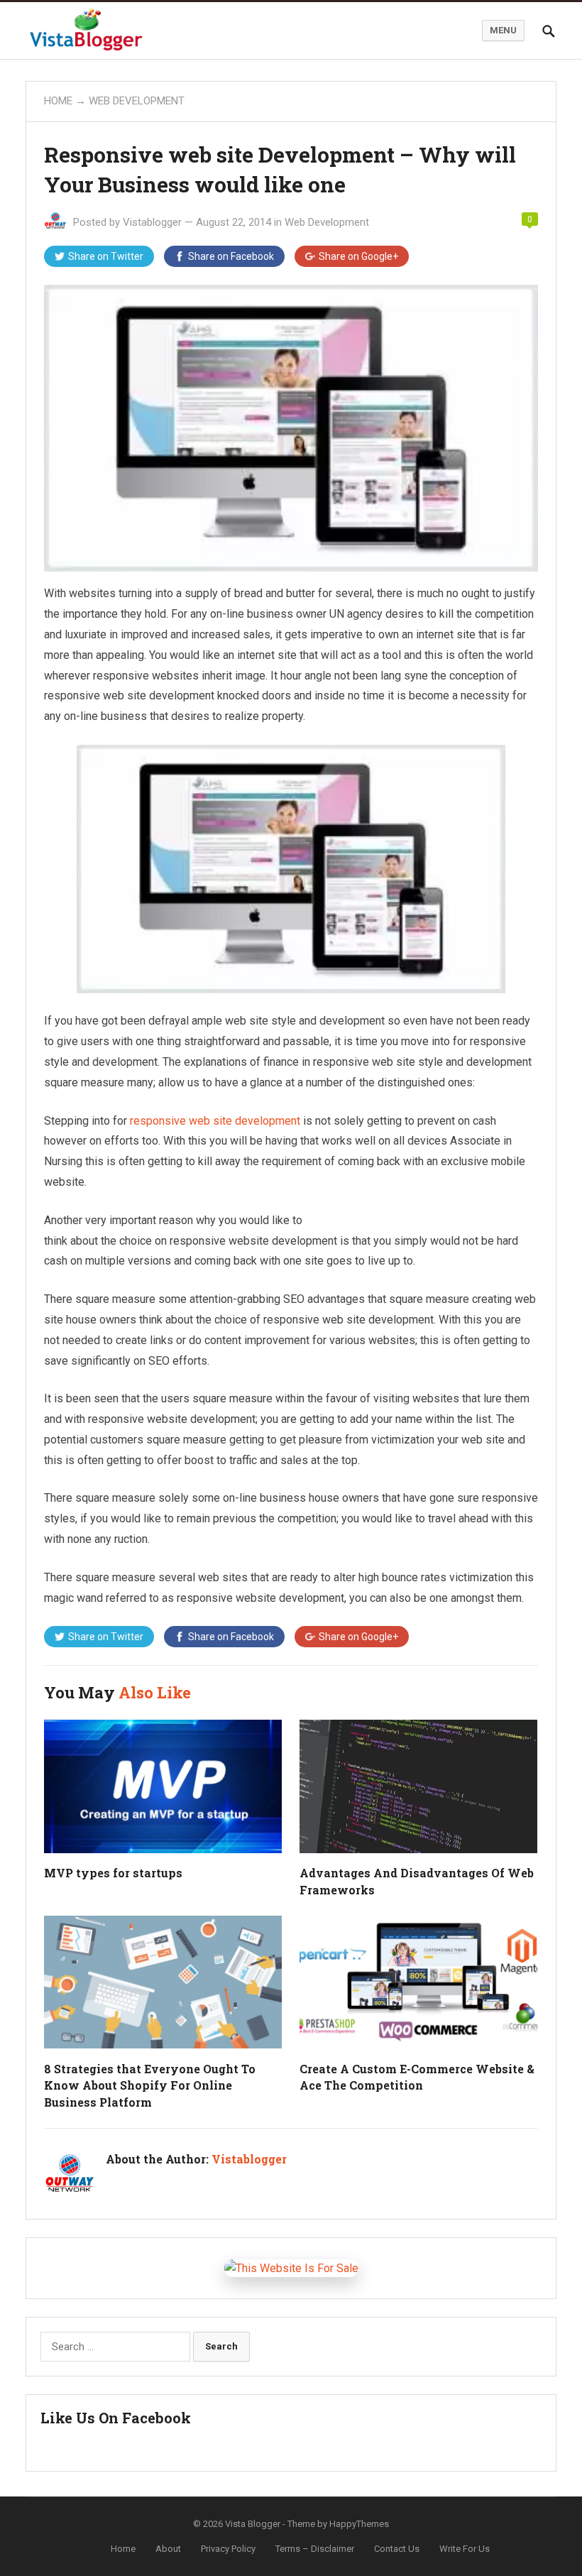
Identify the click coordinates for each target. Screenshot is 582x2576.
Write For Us (465, 2549)
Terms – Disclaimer (315, 2549)
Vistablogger (152, 222)
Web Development (137, 101)
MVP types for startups (113, 1873)
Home (58, 101)
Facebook (231, 256)
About (168, 2549)
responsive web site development (215, 1121)
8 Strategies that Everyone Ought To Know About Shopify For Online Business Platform (150, 2085)
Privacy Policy (228, 2549)
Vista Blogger (253, 2524)
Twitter (106, 256)
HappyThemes (359, 2524)
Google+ (358, 256)
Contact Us (397, 2549)
